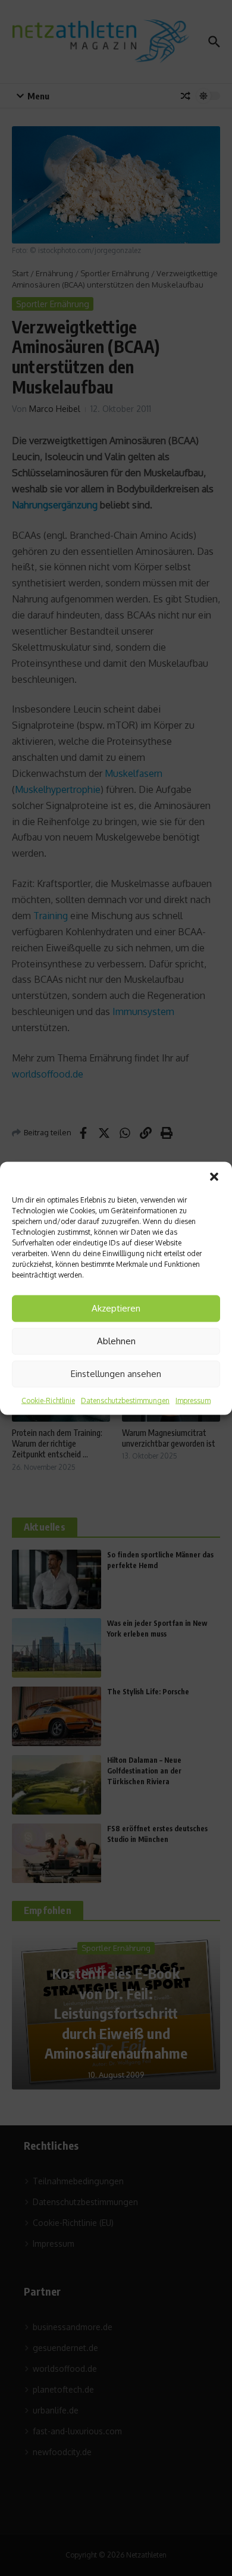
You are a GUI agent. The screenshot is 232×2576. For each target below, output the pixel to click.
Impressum (193, 1400)
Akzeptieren (116, 1308)
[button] (214, 1176)
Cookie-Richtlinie (48, 1400)
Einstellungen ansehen (116, 1374)
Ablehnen (116, 1341)
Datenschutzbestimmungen (125, 1400)
